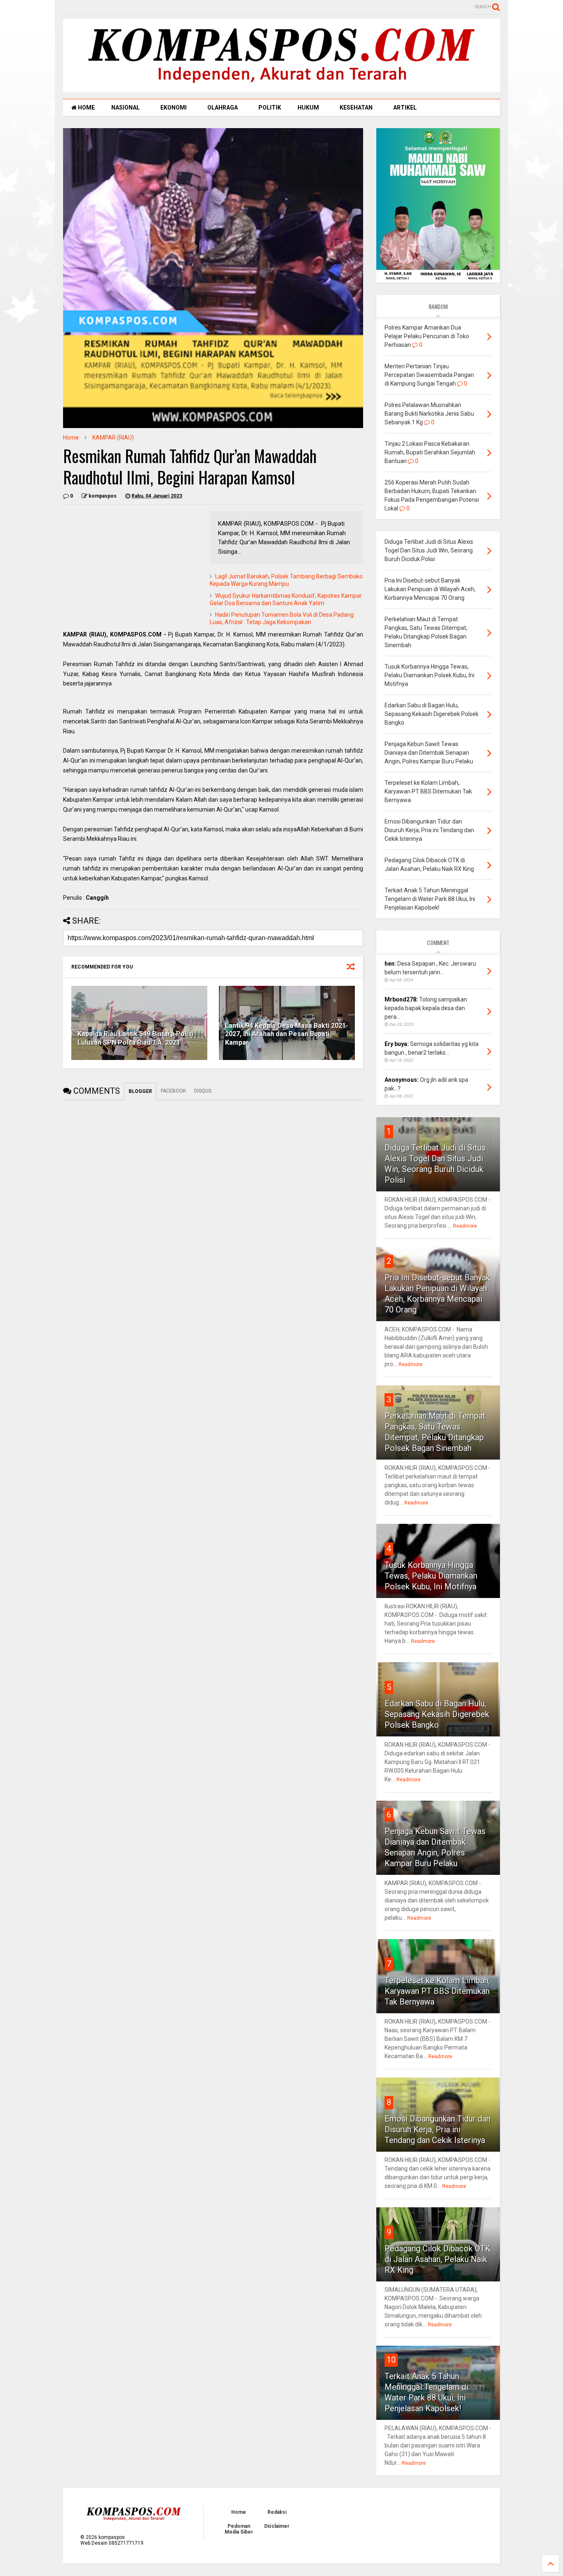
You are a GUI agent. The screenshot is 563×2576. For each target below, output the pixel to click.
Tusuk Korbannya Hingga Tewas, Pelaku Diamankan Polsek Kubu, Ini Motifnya (431, 1576)
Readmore (465, 1226)
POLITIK (270, 108)
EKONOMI (174, 108)
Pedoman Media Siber (239, 2529)
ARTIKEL (405, 108)
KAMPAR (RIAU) (113, 438)
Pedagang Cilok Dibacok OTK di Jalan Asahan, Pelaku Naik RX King (437, 2259)
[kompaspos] (281, 89)
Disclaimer (277, 2526)
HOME (86, 108)
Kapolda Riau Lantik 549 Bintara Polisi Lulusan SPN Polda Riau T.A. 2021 (135, 1038)
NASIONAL (126, 108)
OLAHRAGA (223, 108)
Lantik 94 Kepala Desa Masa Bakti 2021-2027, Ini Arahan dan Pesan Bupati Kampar (287, 1034)
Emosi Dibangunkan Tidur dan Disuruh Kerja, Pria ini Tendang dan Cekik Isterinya (437, 2129)
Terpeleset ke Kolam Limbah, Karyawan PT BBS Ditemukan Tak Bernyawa (437, 1991)
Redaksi (277, 2512)
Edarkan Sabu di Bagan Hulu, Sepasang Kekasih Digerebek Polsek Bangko (437, 1714)
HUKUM (308, 108)
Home (71, 438)
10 (391, 2360)
